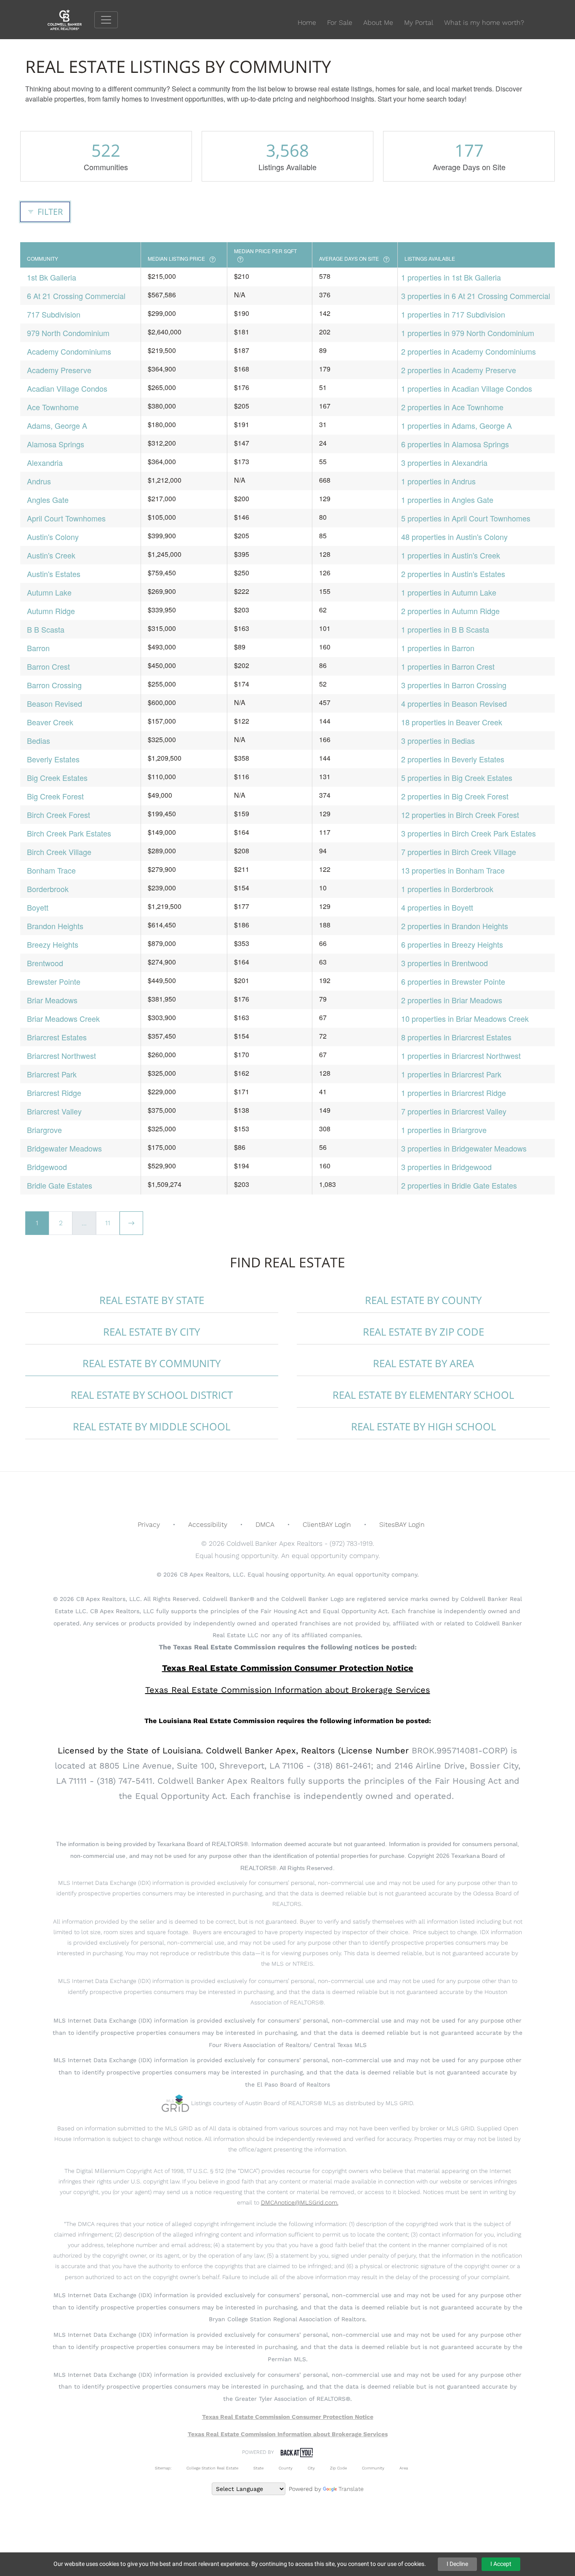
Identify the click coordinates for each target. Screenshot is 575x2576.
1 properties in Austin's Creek (451, 555)
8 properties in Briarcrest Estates (456, 1037)
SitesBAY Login (402, 1524)
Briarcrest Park (52, 1074)
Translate (351, 2489)
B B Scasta (46, 629)
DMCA (265, 1524)
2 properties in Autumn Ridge (450, 611)
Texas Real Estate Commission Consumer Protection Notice (288, 1668)
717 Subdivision (54, 314)
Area (404, 2468)
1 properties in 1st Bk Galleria (451, 277)
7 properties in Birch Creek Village (459, 852)
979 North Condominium (68, 333)
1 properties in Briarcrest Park (451, 1074)
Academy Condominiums (69, 351)
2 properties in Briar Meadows (452, 1000)
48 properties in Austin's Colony (454, 537)
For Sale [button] (340, 23)
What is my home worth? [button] (484, 23)
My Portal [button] (419, 23)
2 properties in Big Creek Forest (455, 796)
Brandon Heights (55, 926)
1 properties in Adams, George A (457, 425)
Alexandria (45, 462)
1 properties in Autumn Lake (449, 592)
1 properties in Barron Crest (448, 666)
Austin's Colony (53, 537)
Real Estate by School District (152, 1395)
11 (108, 1223)
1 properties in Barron (438, 648)
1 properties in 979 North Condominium (468, 333)
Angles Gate (48, 500)
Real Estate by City (152, 1332)
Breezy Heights (53, 944)
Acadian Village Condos (67, 388)
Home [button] (307, 23)
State (258, 2468)
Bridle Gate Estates (60, 1185)
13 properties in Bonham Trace (453, 870)
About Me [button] (378, 23)
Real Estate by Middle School (152, 1426)
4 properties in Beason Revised (454, 703)
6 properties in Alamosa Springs (455, 444)
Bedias (39, 740)
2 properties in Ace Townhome (452, 407)
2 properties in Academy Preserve (459, 370)
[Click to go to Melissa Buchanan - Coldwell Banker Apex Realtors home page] (71, 19)
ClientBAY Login (327, 1524)
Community (373, 2468)
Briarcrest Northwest (61, 1056)
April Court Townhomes (66, 518)
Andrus (39, 481)
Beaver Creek (50, 722)
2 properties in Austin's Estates (453, 574)
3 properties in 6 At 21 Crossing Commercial (476, 296)
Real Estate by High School (423, 1426)
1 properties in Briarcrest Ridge (454, 1093)
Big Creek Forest (55, 796)
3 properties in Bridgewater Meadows (464, 1148)
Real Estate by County (423, 1300)
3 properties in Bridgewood (446, 1167)
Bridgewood (47, 1167)
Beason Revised (55, 703)
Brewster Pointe (54, 981)
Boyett (38, 907)
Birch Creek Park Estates (69, 833)
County (286, 2468)
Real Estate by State (152, 1300)
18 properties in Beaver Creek (452, 722)
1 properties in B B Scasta (445, 629)
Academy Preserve (59, 370)
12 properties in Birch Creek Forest (460, 815)
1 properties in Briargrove (444, 1130)
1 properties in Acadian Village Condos (467, 388)
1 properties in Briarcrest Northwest (461, 1056)
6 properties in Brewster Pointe (453, 981)
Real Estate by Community (152, 1363)
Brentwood (45, 963)
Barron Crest (48, 666)
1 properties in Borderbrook (447, 889)
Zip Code (338, 2468)
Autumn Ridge (51, 611)
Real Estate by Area (423, 1363)
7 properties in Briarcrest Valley (454, 1111)
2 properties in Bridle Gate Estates (459, 1185)
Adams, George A (57, 425)
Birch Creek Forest (59, 815)
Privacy (149, 1524)
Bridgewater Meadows (64, 1148)
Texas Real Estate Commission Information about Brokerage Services (288, 2434)
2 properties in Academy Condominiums (469, 351)
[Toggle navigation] (106, 20)
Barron (38, 648)
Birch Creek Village (59, 852)
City (311, 2468)
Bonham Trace (51, 870)
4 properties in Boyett (437, 907)
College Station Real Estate (212, 2468)
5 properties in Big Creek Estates (457, 778)
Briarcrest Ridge (54, 1093)
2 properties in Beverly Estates (453, 759)
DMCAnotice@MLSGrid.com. (300, 2202)
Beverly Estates (53, 759)
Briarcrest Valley (54, 1111)
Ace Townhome (53, 407)
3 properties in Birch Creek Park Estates (469, 833)
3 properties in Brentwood (445, 963)
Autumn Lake (49, 592)
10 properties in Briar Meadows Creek (465, 1018)
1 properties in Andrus (438, 481)
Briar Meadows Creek (63, 1018)
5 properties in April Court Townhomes (466, 518)
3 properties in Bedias (438, 740)
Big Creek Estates (57, 778)
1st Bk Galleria (52, 277)
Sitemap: (163, 2468)
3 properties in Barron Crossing (454, 685)
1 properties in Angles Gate (447, 500)
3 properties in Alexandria (444, 462)
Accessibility (208, 1524)
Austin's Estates (54, 574)
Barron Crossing (54, 685)
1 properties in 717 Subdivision (453, 314)
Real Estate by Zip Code (423, 1332)
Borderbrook (48, 889)
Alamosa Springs (56, 444)
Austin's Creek (51, 555)
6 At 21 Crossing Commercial (76, 296)
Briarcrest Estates (57, 1037)
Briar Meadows (52, 1000)
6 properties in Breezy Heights (452, 944)
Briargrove (44, 1130)
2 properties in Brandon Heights (455, 926)
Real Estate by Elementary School (423, 1395)
